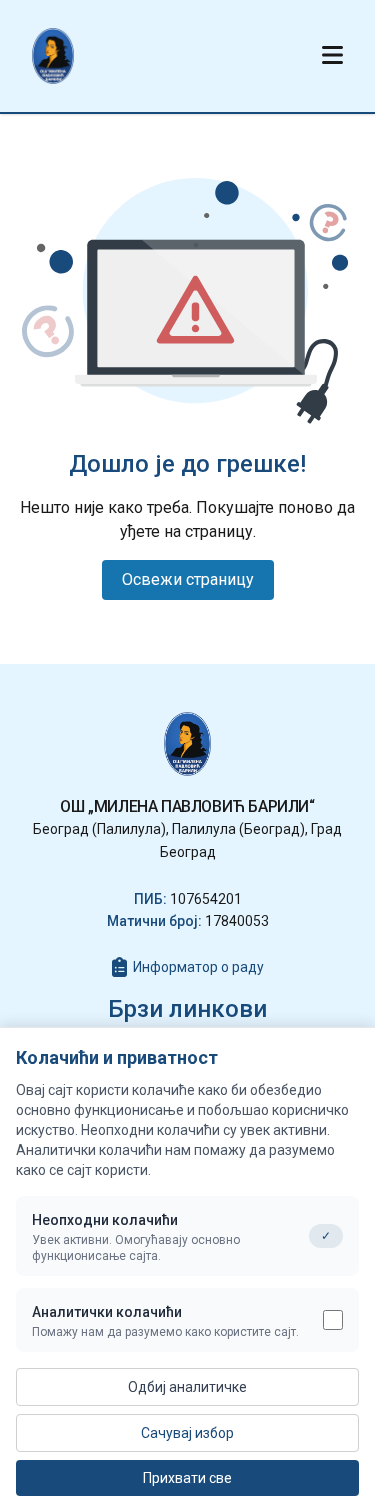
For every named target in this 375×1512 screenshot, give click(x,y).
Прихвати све (187, 1478)
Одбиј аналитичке (187, 1387)
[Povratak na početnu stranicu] (53, 56)
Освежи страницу (188, 579)
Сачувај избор (187, 1433)
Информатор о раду (198, 967)
